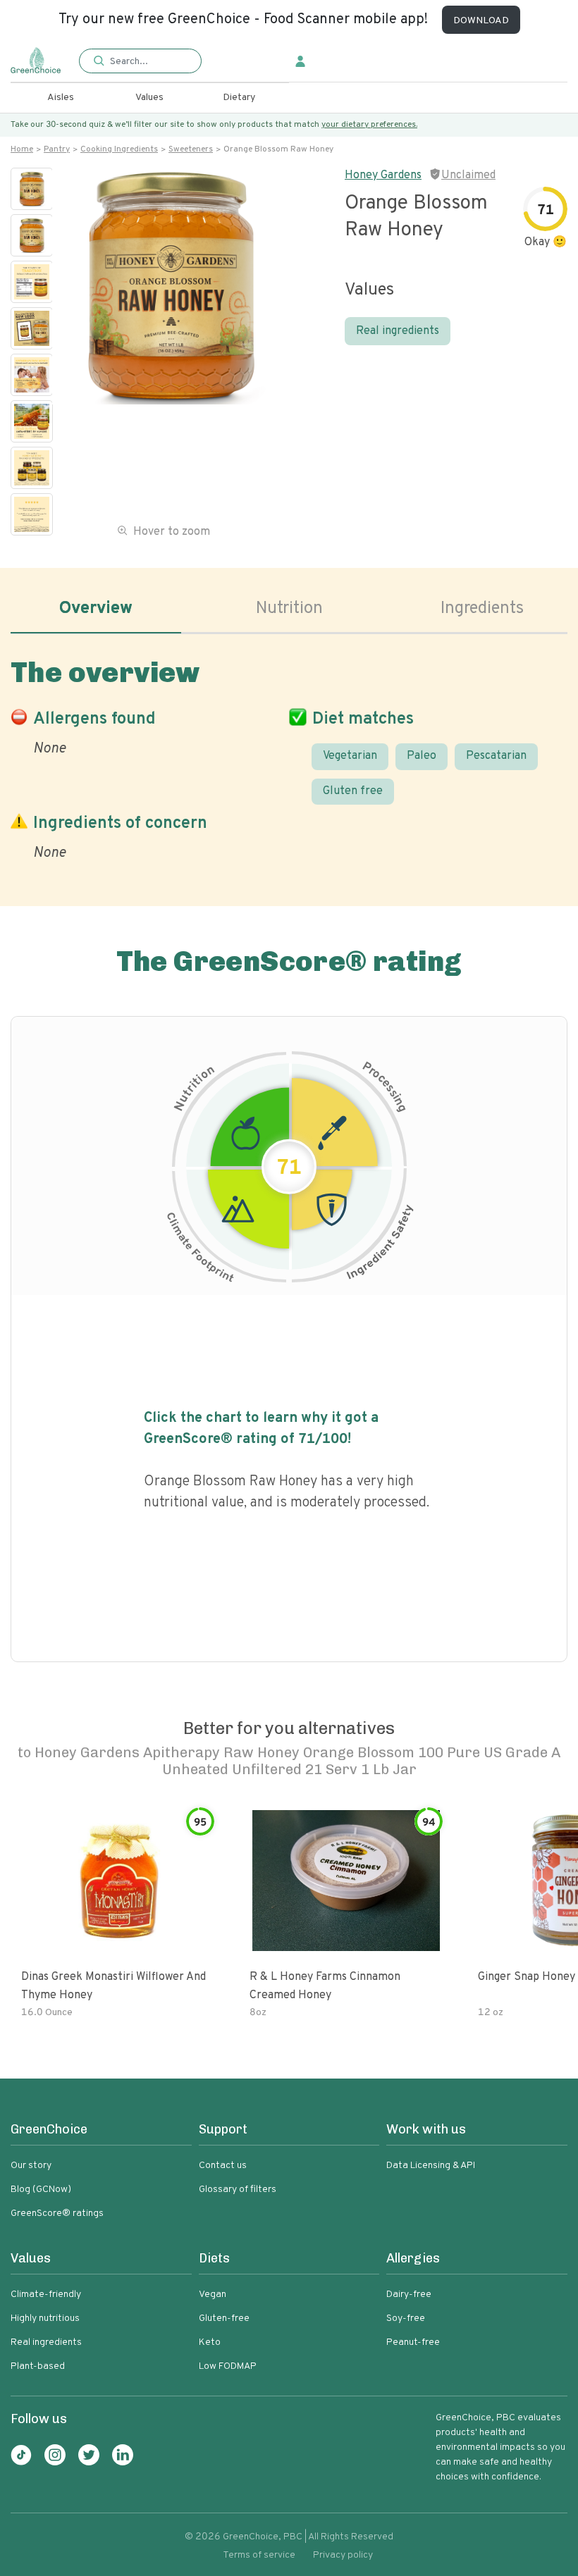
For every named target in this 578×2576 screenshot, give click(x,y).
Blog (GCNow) (41, 2190)
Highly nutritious (45, 2318)
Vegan (213, 2295)
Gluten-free (224, 2318)
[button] (140, 62)
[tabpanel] (289, 756)
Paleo (422, 756)
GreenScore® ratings (57, 2213)
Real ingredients (398, 331)
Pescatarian (496, 756)
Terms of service (259, 2555)
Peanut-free (413, 2342)
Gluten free (353, 791)
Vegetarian (350, 756)
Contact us (223, 2166)
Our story (31, 2166)
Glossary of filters (238, 2190)
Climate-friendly (46, 2295)
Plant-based (38, 2366)
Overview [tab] (96, 609)
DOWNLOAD (481, 21)
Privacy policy (343, 2555)
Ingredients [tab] (482, 609)
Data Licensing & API (431, 2166)
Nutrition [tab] (289, 609)
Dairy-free (409, 2295)
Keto (210, 2342)
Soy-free (406, 2318)
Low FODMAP (228, 2366)
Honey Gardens (383, 175)
